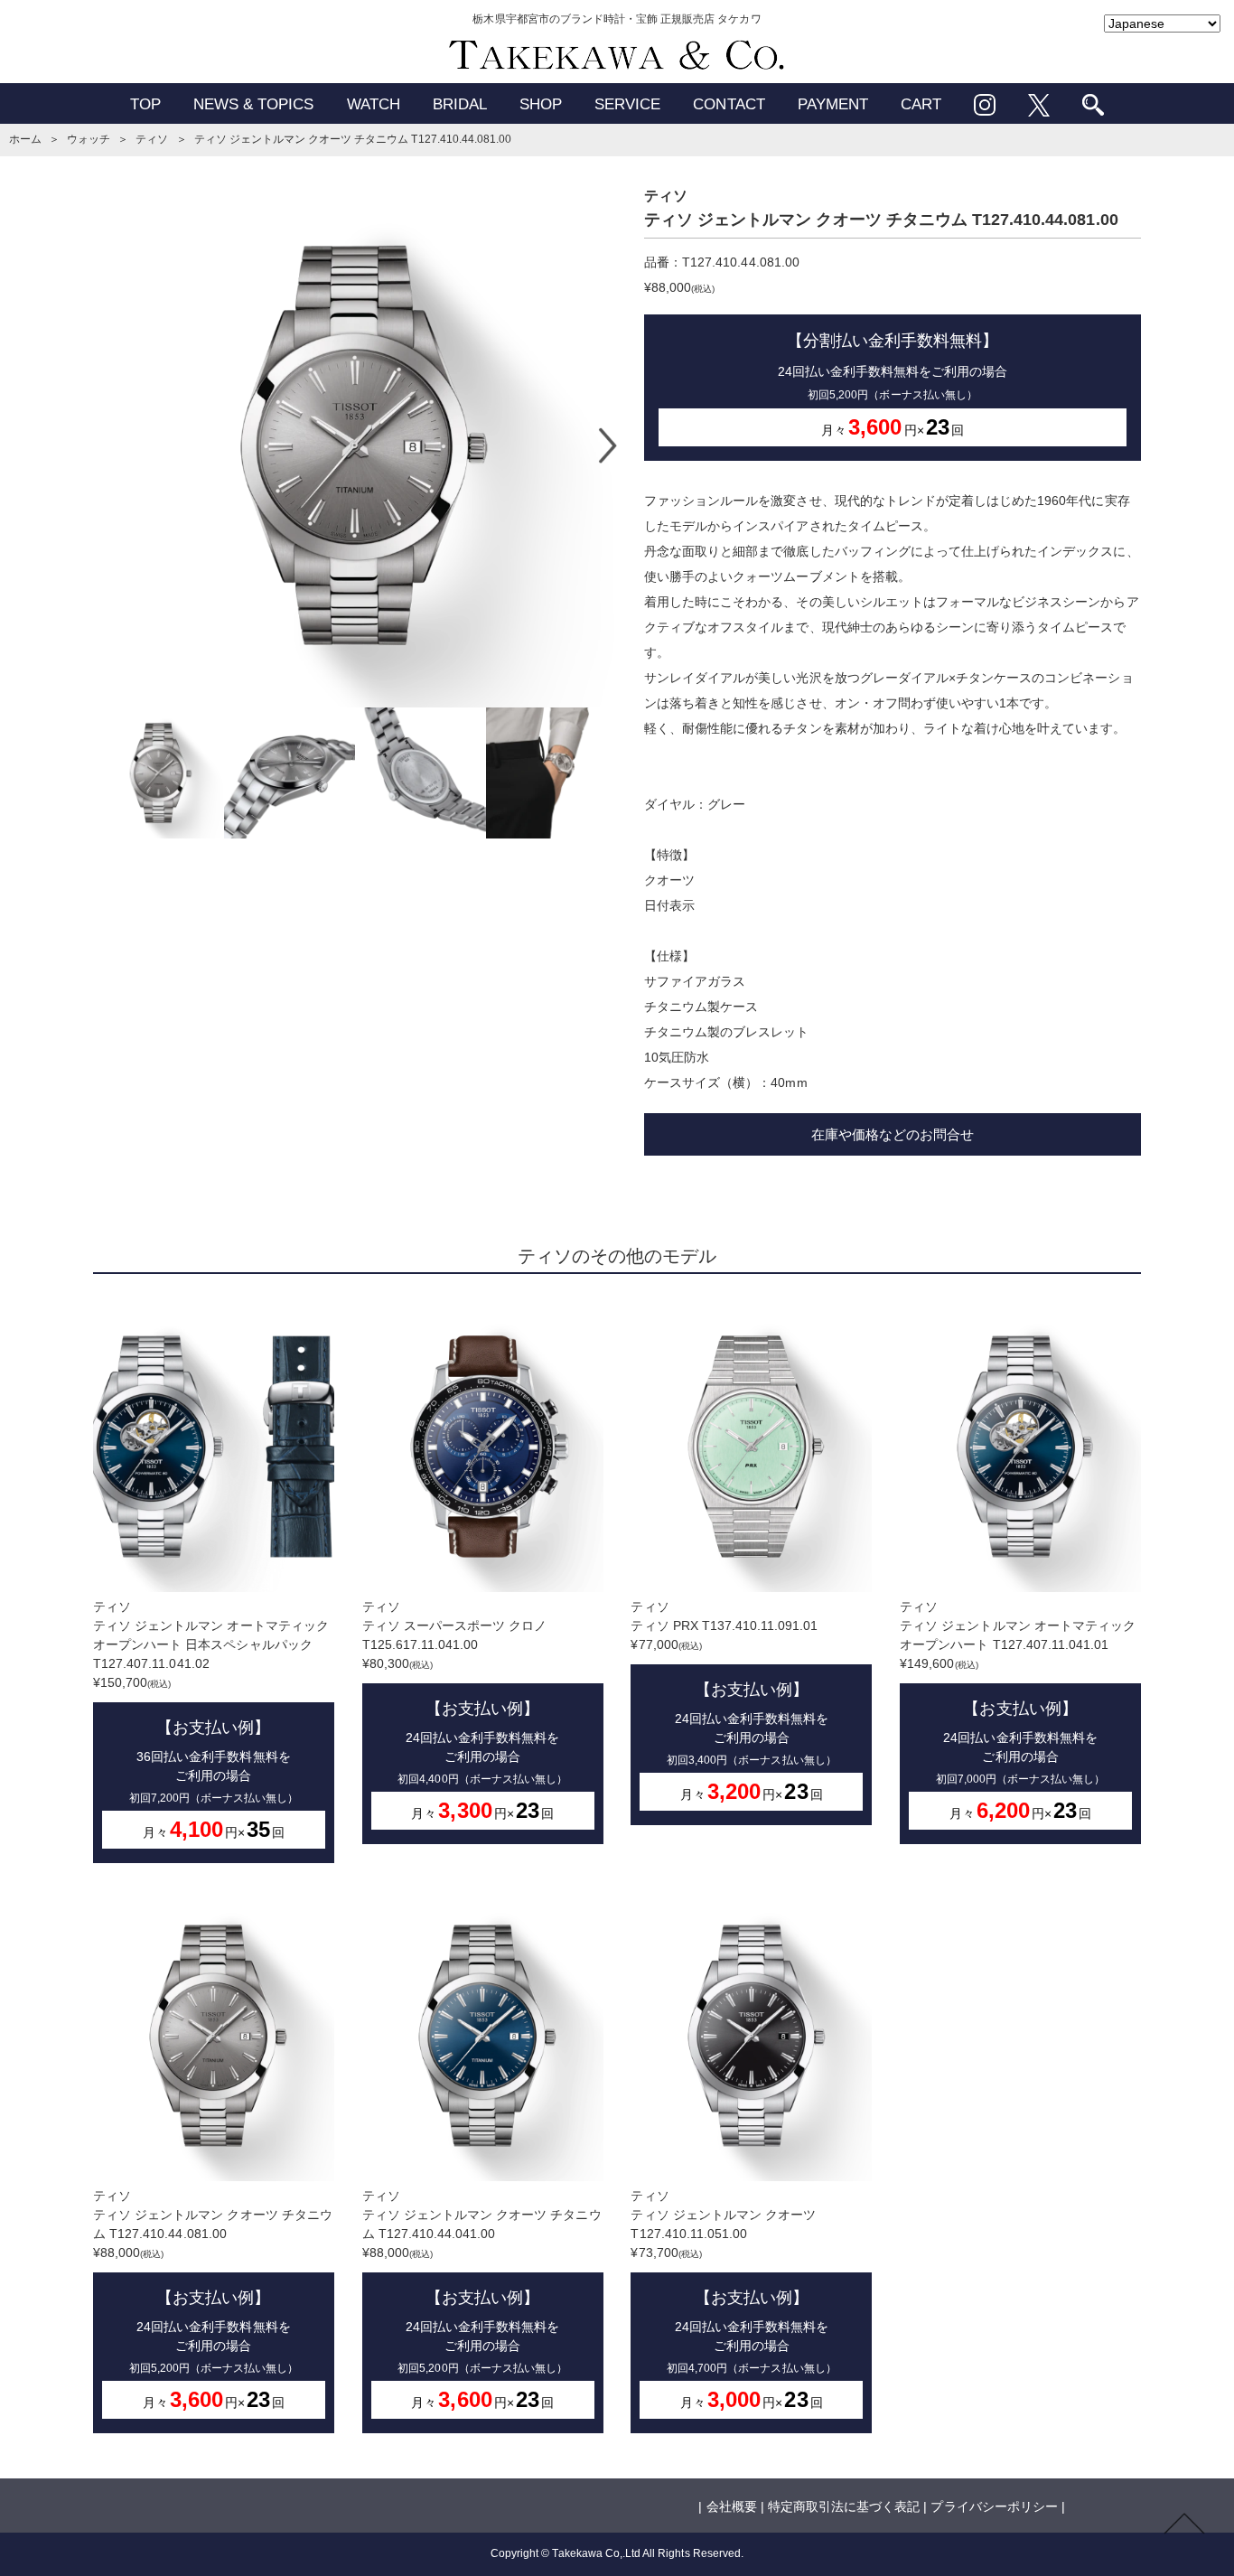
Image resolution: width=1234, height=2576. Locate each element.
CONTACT (729, 104)
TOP (145, 104)
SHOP (541, 104)
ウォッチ (89, 139)
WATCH (374, 104)
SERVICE (627, 104)
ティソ (152, 139)
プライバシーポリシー (994, 2506)
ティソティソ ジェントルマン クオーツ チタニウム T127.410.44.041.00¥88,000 (482, 2300)
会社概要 (732, 2506)
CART (921, 104)
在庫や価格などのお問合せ (893, 1134)
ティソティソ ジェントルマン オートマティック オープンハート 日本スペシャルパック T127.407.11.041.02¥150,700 (211, 1720)
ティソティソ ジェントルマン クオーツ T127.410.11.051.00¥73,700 (733, 2300)
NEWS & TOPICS (254, 104)
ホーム (25, 139)
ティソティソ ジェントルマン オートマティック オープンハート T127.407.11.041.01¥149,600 (1018, 1711)
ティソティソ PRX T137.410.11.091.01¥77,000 (733, 1701)
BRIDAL (460, 104)
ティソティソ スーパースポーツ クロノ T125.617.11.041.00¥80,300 (465, 1711)
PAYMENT (833, 104)
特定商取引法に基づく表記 (844, 2506)
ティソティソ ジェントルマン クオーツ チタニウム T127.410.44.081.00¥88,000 (213, 2300)
